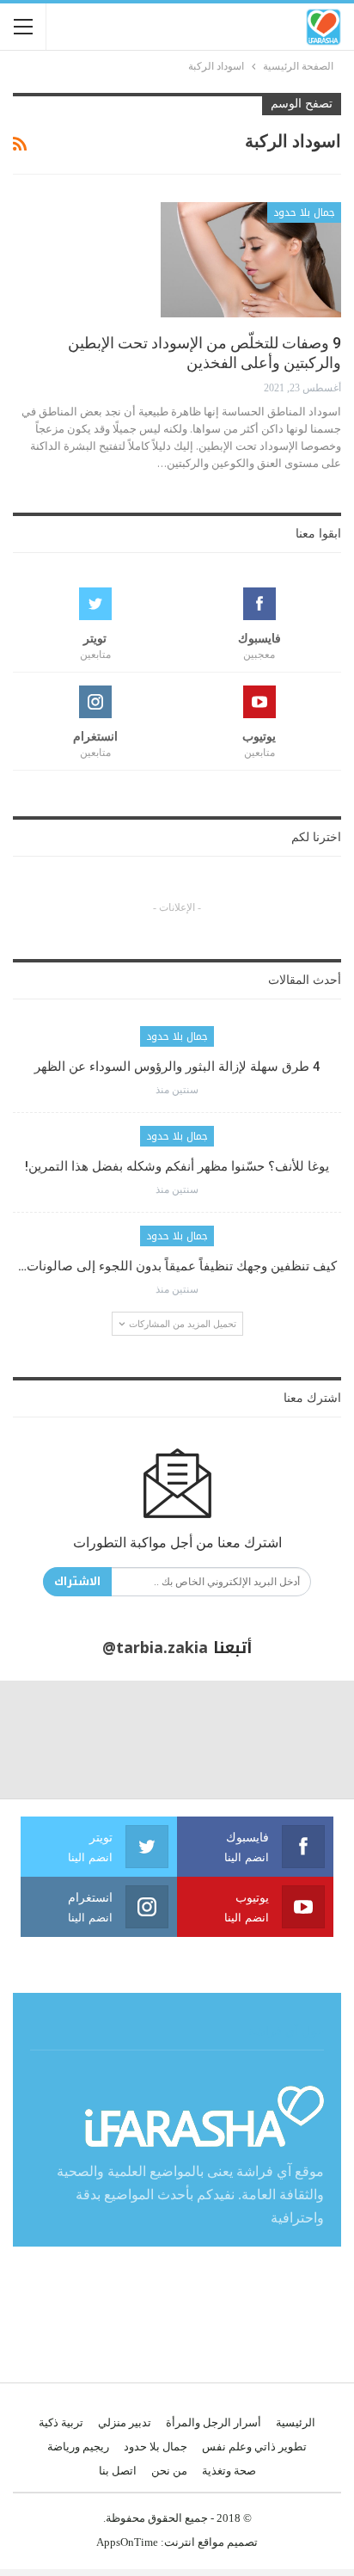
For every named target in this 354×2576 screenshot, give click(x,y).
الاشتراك (77, 1581)
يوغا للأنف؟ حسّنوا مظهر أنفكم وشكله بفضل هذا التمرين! (177, 1166)
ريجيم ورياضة (78, 2447)
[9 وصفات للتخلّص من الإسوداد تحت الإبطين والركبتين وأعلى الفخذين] (251, 260)
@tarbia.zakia (155, 1648)
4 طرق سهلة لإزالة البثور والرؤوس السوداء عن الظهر (177, 1067)
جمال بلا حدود (304, 212)
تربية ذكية (61, 2422)
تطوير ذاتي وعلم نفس (254, 2447)
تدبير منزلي (125, 2422)
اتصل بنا (118, 2471)
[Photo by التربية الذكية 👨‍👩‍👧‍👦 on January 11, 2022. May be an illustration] (295, 1740)
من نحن (169, 2471)
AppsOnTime (127, 2542)
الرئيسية (296, 2422)
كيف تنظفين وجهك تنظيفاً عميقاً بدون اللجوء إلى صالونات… (177, 1266)
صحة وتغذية (229, 2471)
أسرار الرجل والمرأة (214, 2422)
